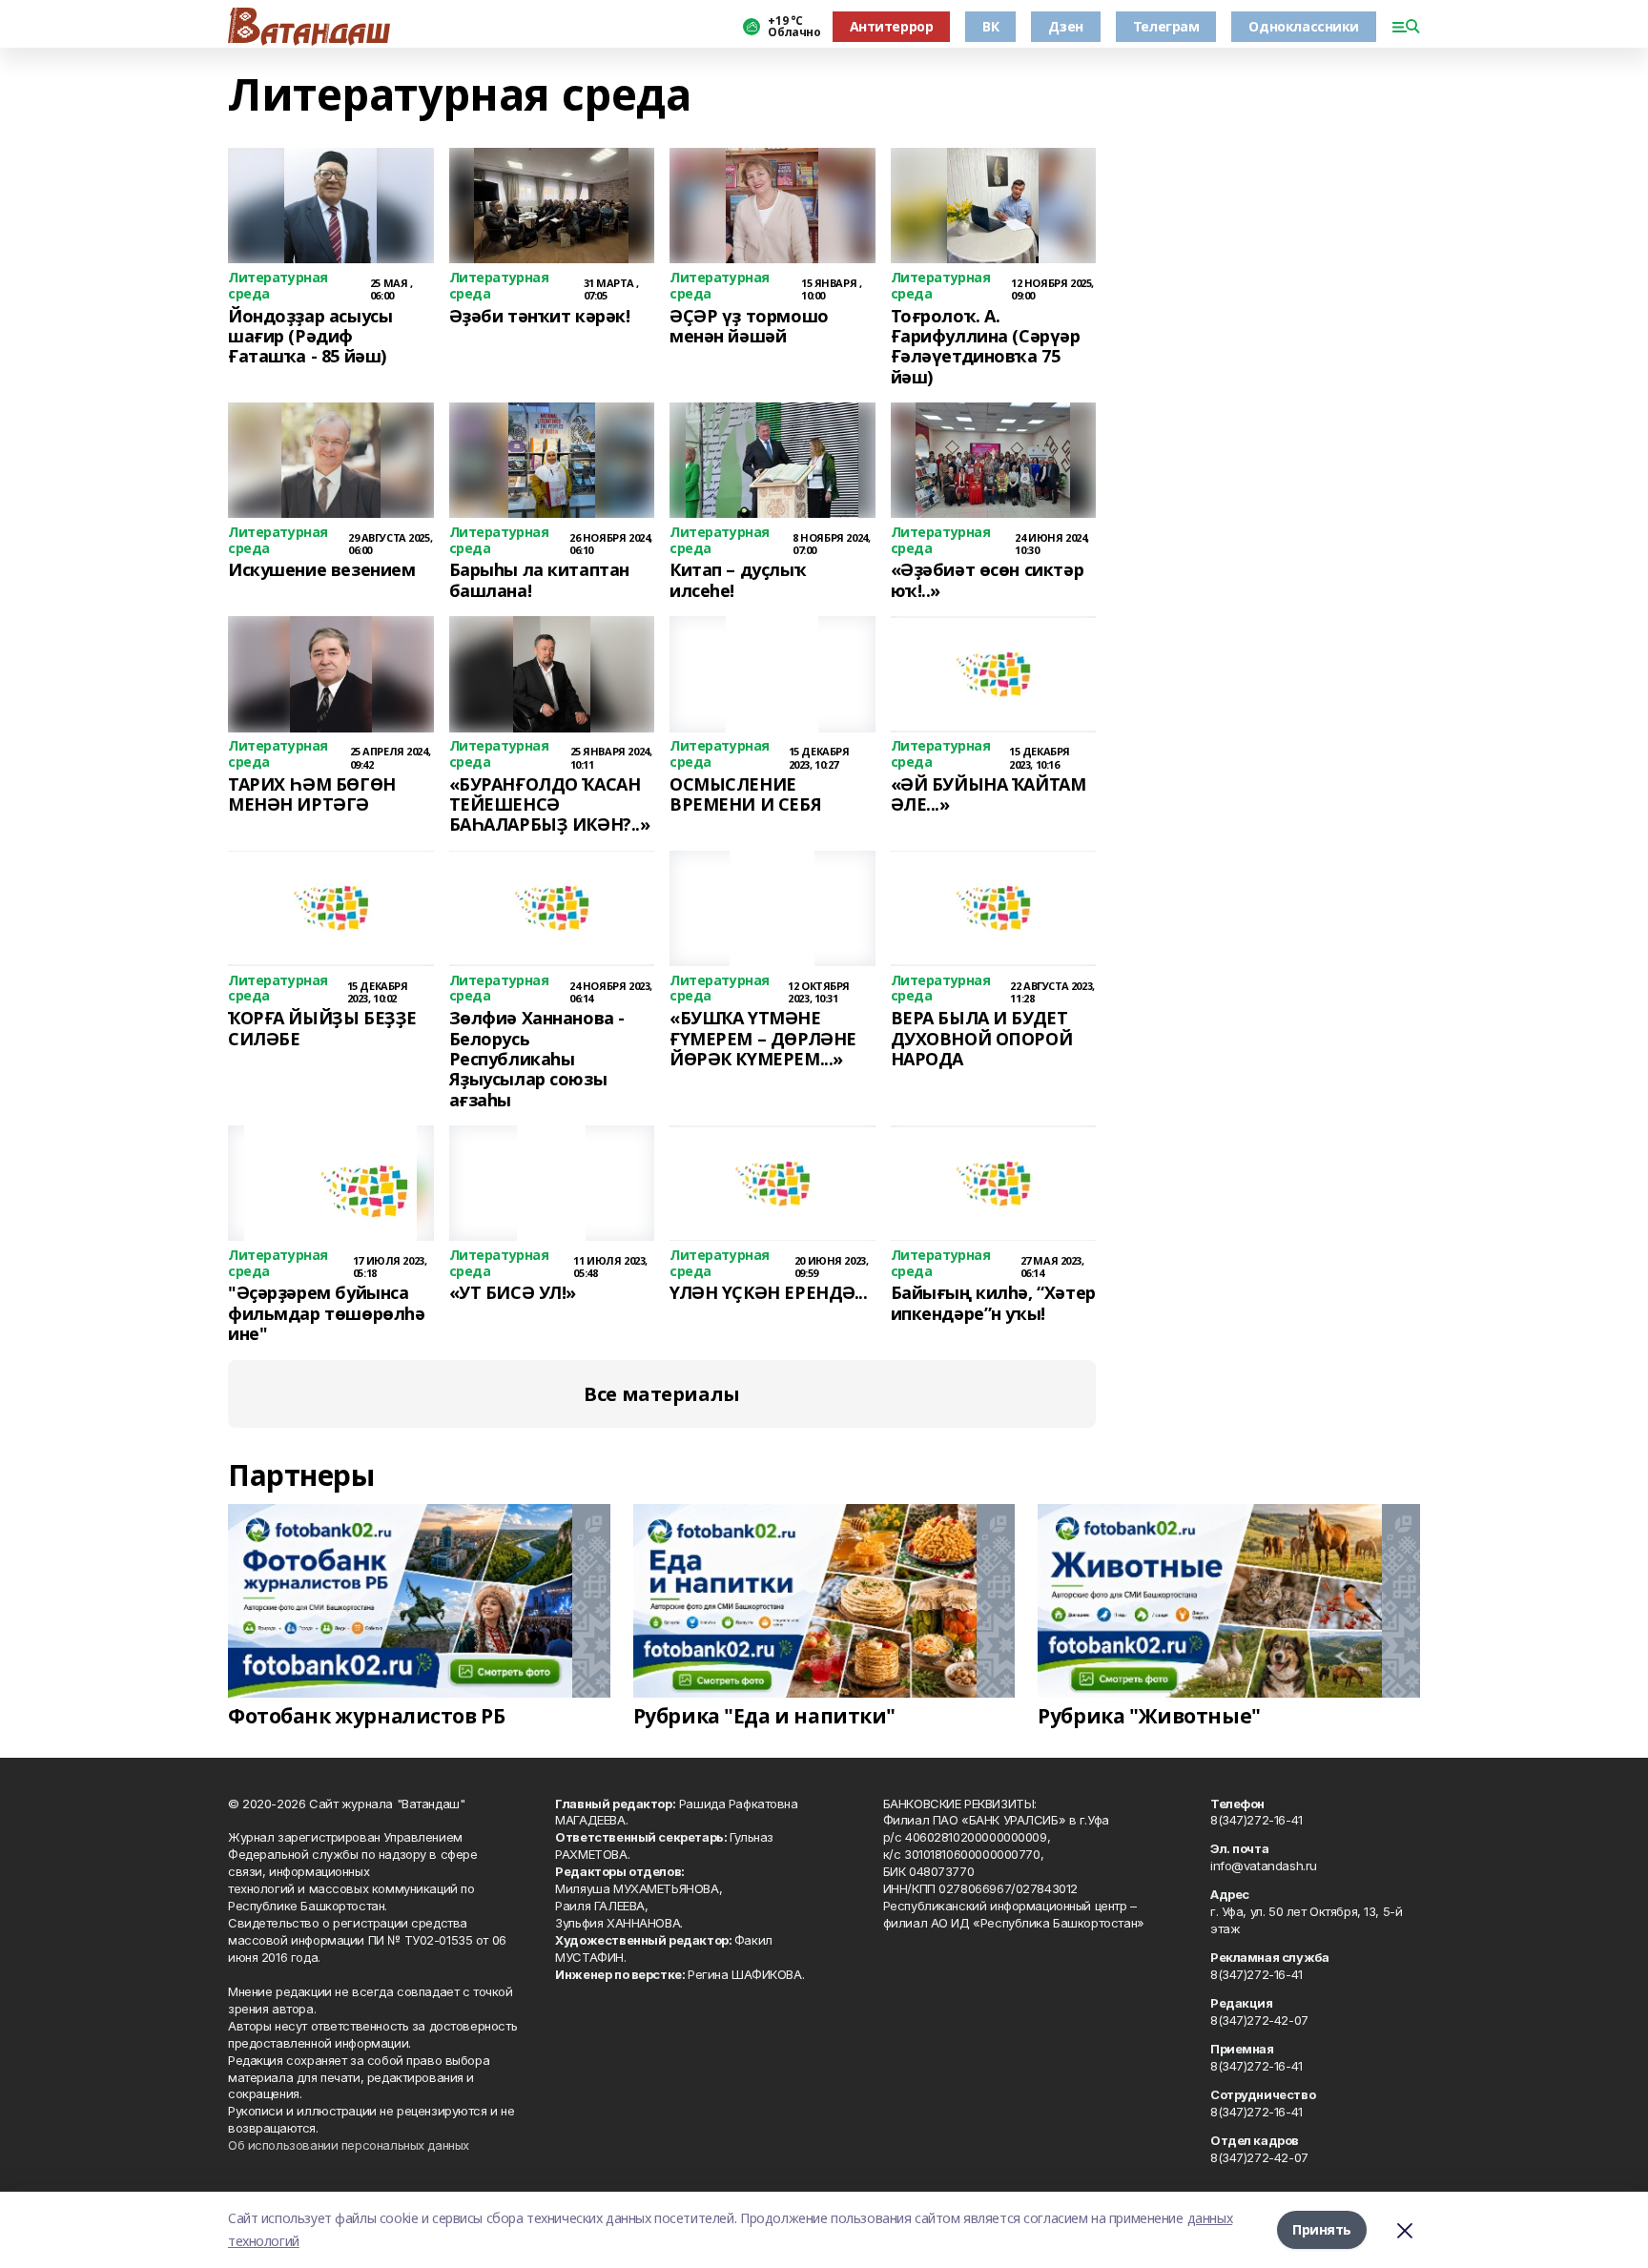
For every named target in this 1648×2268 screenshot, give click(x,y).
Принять (1322, 2229)
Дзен (1065, 26)
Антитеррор (892, 26)
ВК (990, 26)
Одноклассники (1304, 26)
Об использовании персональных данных (349, 2145)
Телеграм (1166, 26)
